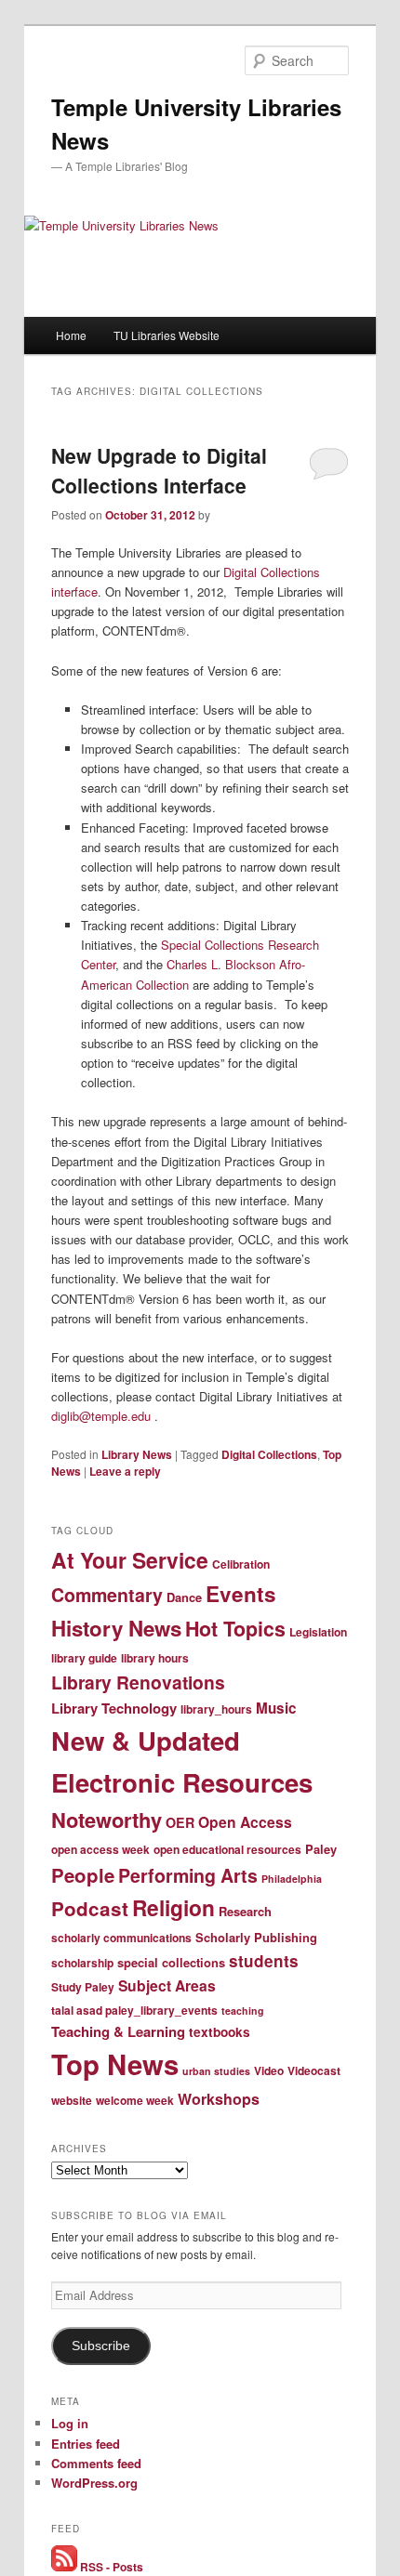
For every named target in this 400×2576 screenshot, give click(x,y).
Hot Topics (235, 1629)
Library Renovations (138, 1682)
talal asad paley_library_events (134, 2010)
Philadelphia (292, 1879)
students (264, 1961)
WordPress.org (94, 2483)
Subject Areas (167, 1985)
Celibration (241, 1564)
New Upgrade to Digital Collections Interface (159, 470)
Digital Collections (269, 1454)
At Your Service (130, 1560)
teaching (243, 2011)
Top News (115, 2064)
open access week (100, 1849)
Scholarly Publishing (256, 1937)
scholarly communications (121, 1938)
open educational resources (227, 1849)
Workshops (219, 2099)
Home (71, 335)
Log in (70, 2423)
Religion (173, 1907)
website (72, 2100)
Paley (321, 1849)
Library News (137, 1454)
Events (241, 1594)
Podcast (90, 1908)
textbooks (220, 2032)
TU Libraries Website (167, 335)
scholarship (82, 1963)
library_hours (216, 1709)
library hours (155, 1658)
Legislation (318, 1632)
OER (180, 1822)
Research (245, 1911)
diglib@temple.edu (101, 1416)
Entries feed (86, 2444)
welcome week (135, 2100)
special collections (171, 1962)
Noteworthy (107, 1820)
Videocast (314, 2070)
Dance (184, 1597)
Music (276, 1708)
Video (269, 2070)
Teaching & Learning (118, 2031)
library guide (84, 1658)
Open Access (245, 1822)
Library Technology (114, 1708)
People (83, 1875)
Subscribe (101, 2346)
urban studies (216, 2071)
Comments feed (96, 2463)
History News (116, 1628)
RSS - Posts (110, 2567)
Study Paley (83, 1987)
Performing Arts (188, 1875)
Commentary (107, 1595)
